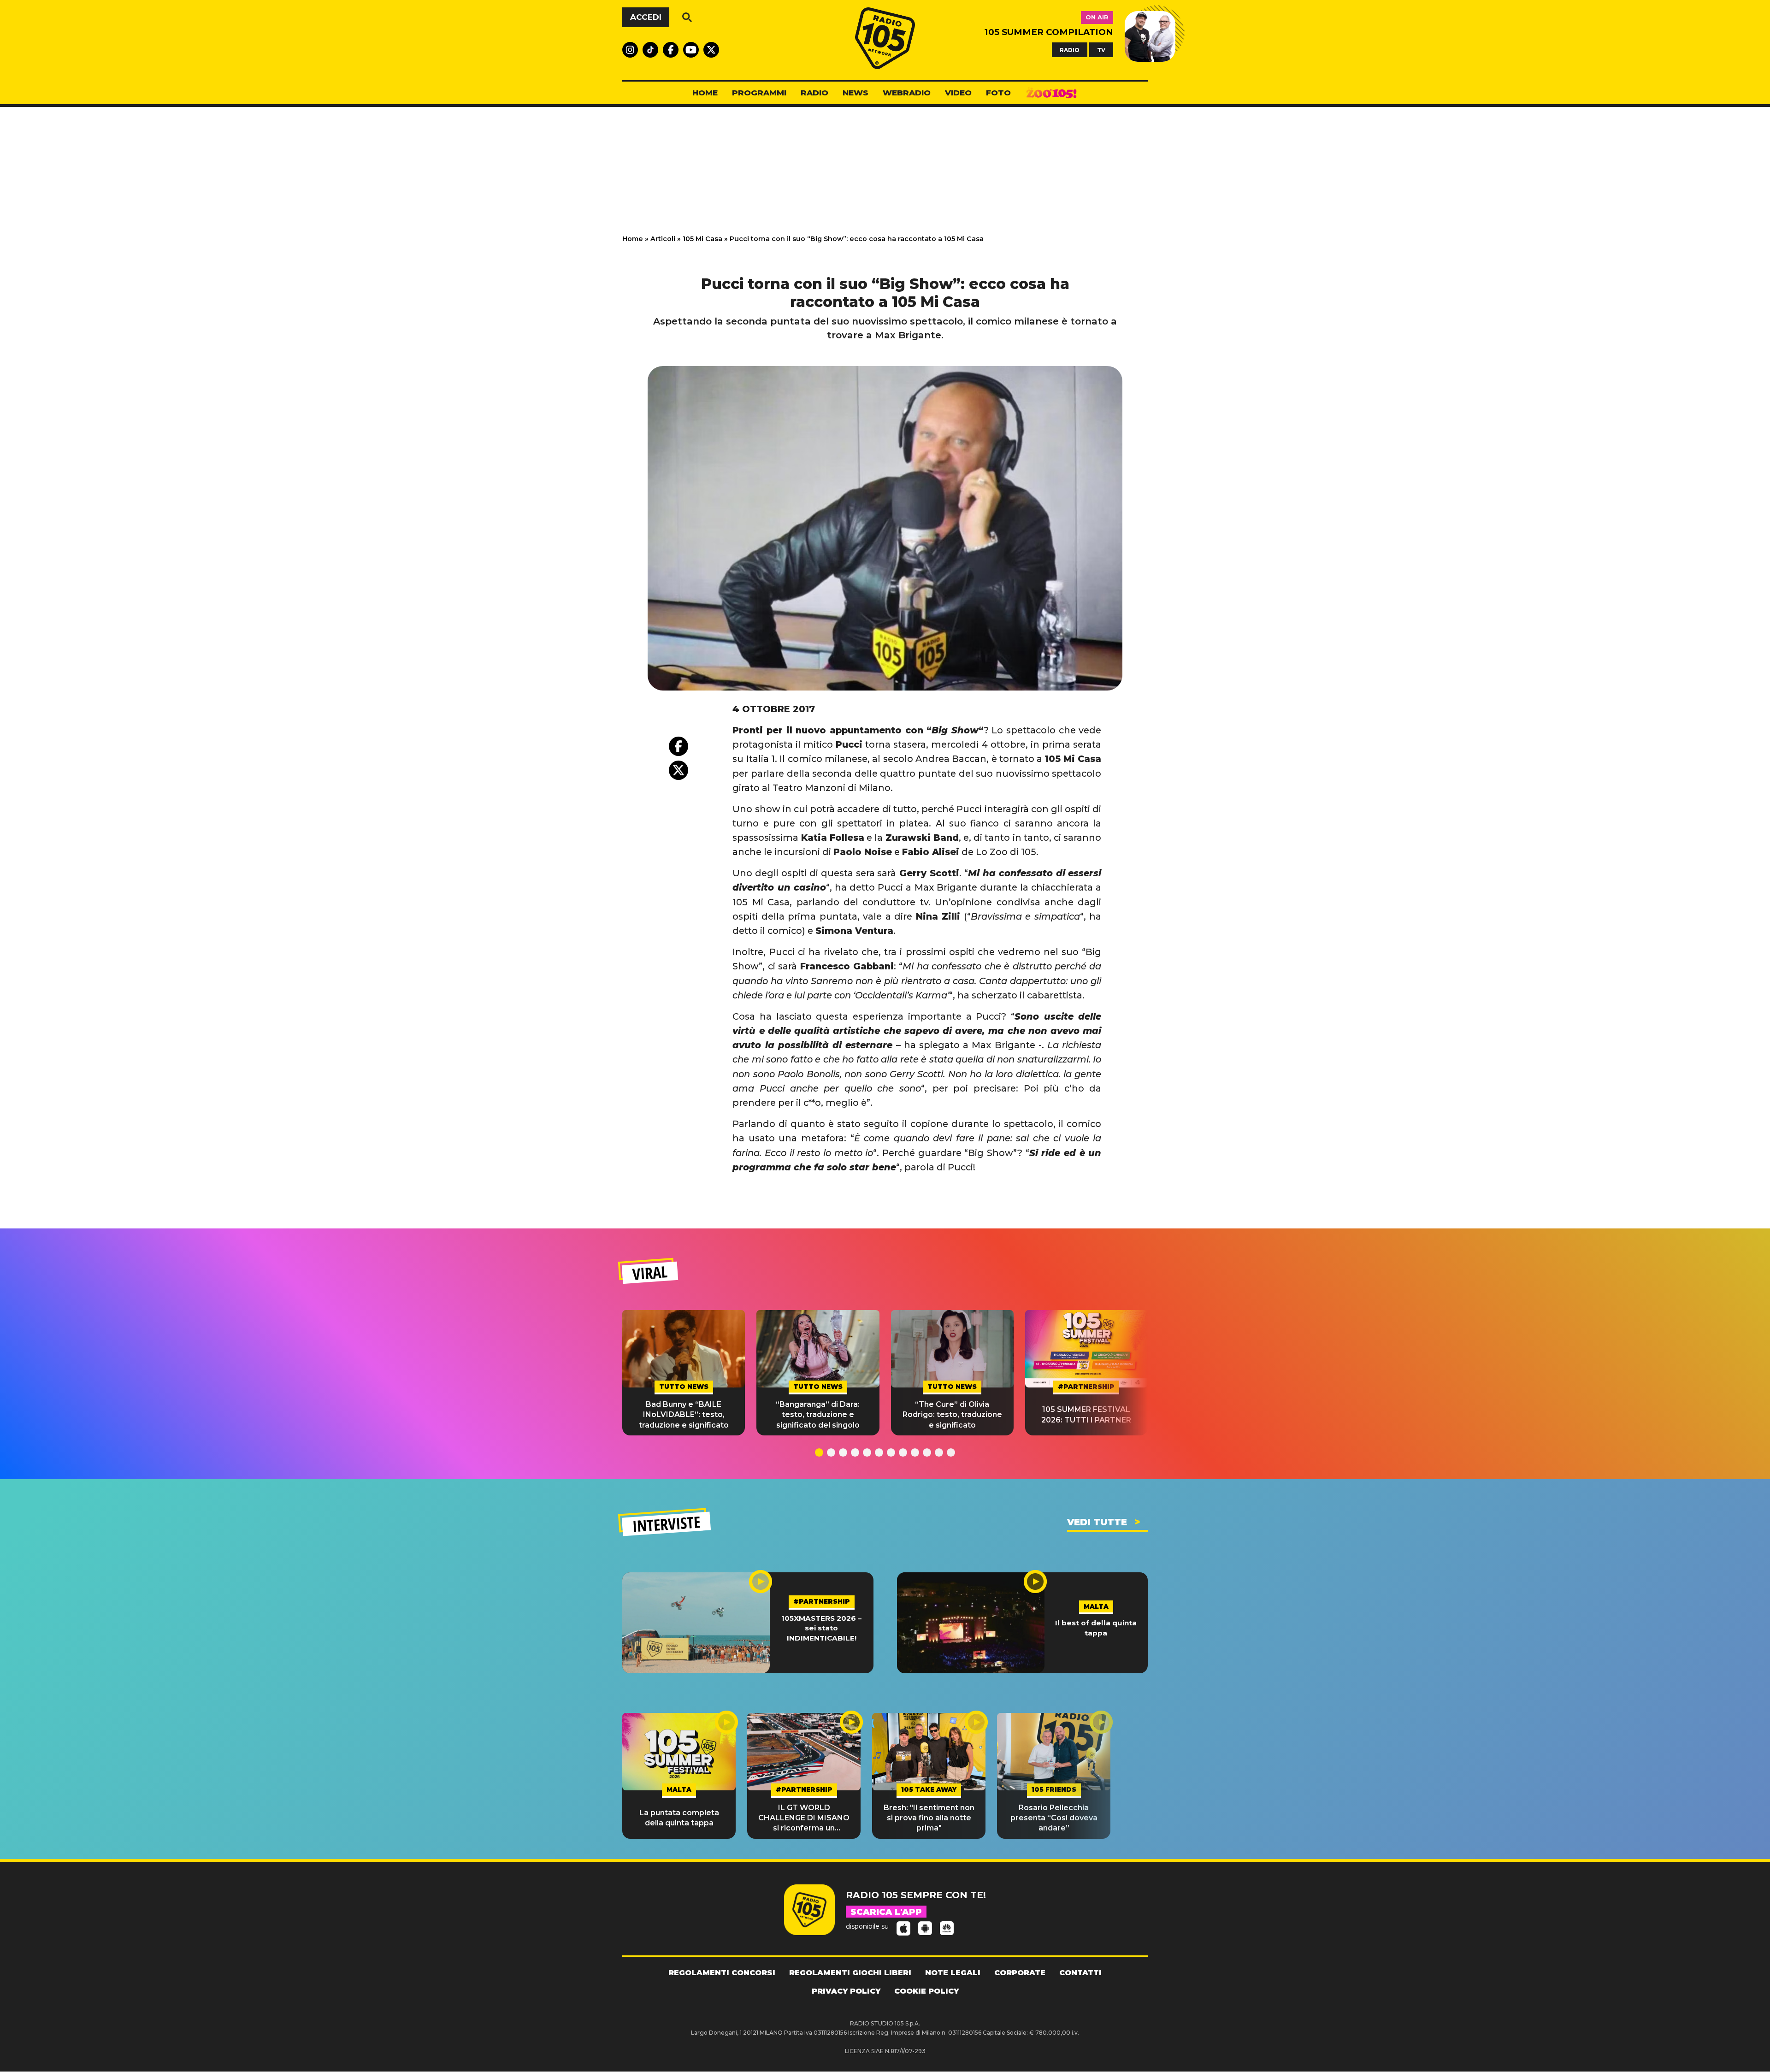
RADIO (1070, 50)
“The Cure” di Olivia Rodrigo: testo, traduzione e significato (952, 1415)
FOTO (998, 93)
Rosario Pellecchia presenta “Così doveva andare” (1054, 1818)
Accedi (646, 17)
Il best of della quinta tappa (1096, 1628)
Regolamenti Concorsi (722, 1973)
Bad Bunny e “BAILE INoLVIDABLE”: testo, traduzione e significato (684, 1415)
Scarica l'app (886, 1912)
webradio (907, 93)
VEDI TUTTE (1097, 1522)
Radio (814, 93)
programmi (759, 93)
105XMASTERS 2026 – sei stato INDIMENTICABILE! (821, 1628)
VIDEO (958, 93)
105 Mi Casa (702, 239)
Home (633, 239)
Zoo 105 (1051, 93)
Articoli (663, 239)
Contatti (1080, 1973)
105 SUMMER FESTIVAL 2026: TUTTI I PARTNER (1086, 1414)
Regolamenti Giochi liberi (850, 1973)
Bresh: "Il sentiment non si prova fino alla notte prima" (929, 1818)
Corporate (1020, 1973)
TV (1101, 50)
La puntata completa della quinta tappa (679, 1818)
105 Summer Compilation (1049, 32)
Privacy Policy (846, 1991)
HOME (705, 93)
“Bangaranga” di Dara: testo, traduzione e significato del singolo (818, 1415)
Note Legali (953, 1973)
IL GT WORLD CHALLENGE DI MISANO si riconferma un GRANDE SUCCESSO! (804, 1818)
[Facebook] (678, 746)
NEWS (855, 93)
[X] (678, 770)
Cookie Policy (926, 1991)
